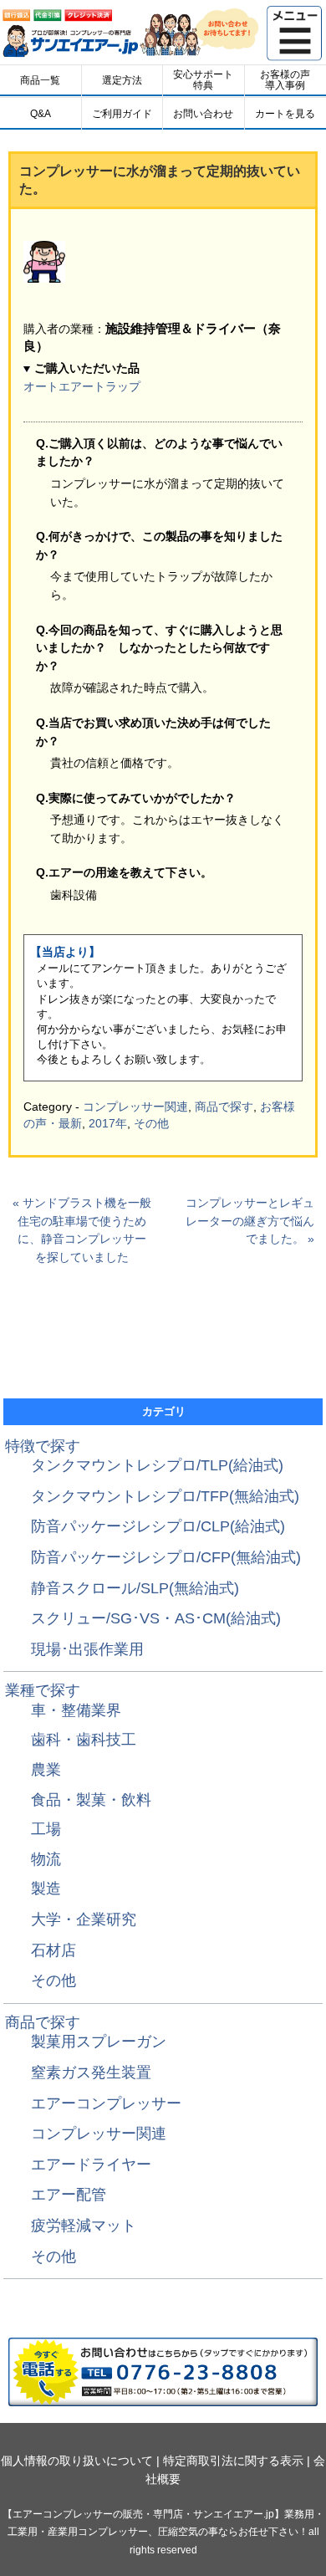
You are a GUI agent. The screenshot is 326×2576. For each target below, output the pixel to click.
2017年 (108, 1123)
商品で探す (224, 1107)
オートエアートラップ (82, 386)
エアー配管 (69, 2195)
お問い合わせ (203, 114)
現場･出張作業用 (87, 1649)
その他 (151, 1123)
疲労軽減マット (84, 2226)
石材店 (53, 1950)
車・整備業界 (76, 1710)
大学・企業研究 (84, 1919)
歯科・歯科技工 (84, 1740)
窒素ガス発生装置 (91, 2073)
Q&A (41, 114)
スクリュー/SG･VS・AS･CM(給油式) (156, 1618)
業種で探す (43, 1690)
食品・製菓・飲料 (91, 1800)
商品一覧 (40, 80)
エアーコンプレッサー (106, 2103)
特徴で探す (43, 1446)
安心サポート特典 (203, 79)
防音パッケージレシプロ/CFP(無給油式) (166, 1557)
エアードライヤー (91, 2165)
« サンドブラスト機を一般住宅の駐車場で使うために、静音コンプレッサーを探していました (82, 1230)
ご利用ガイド (122, 114)
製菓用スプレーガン (99, 2042)
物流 (46, 1859)
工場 (46, 1829)
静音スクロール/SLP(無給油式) (135, 1588)
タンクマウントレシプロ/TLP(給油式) (157, 1465)
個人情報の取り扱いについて (77, 2461)
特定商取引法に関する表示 (233, 2461)
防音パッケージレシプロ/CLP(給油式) (158, 1526)
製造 (46, 1889)
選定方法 (122, 80)
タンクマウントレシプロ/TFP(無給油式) (165, 1496)
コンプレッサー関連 (135, 1107)
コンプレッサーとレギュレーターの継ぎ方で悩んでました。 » (250, 1221)
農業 (46, 1770)
